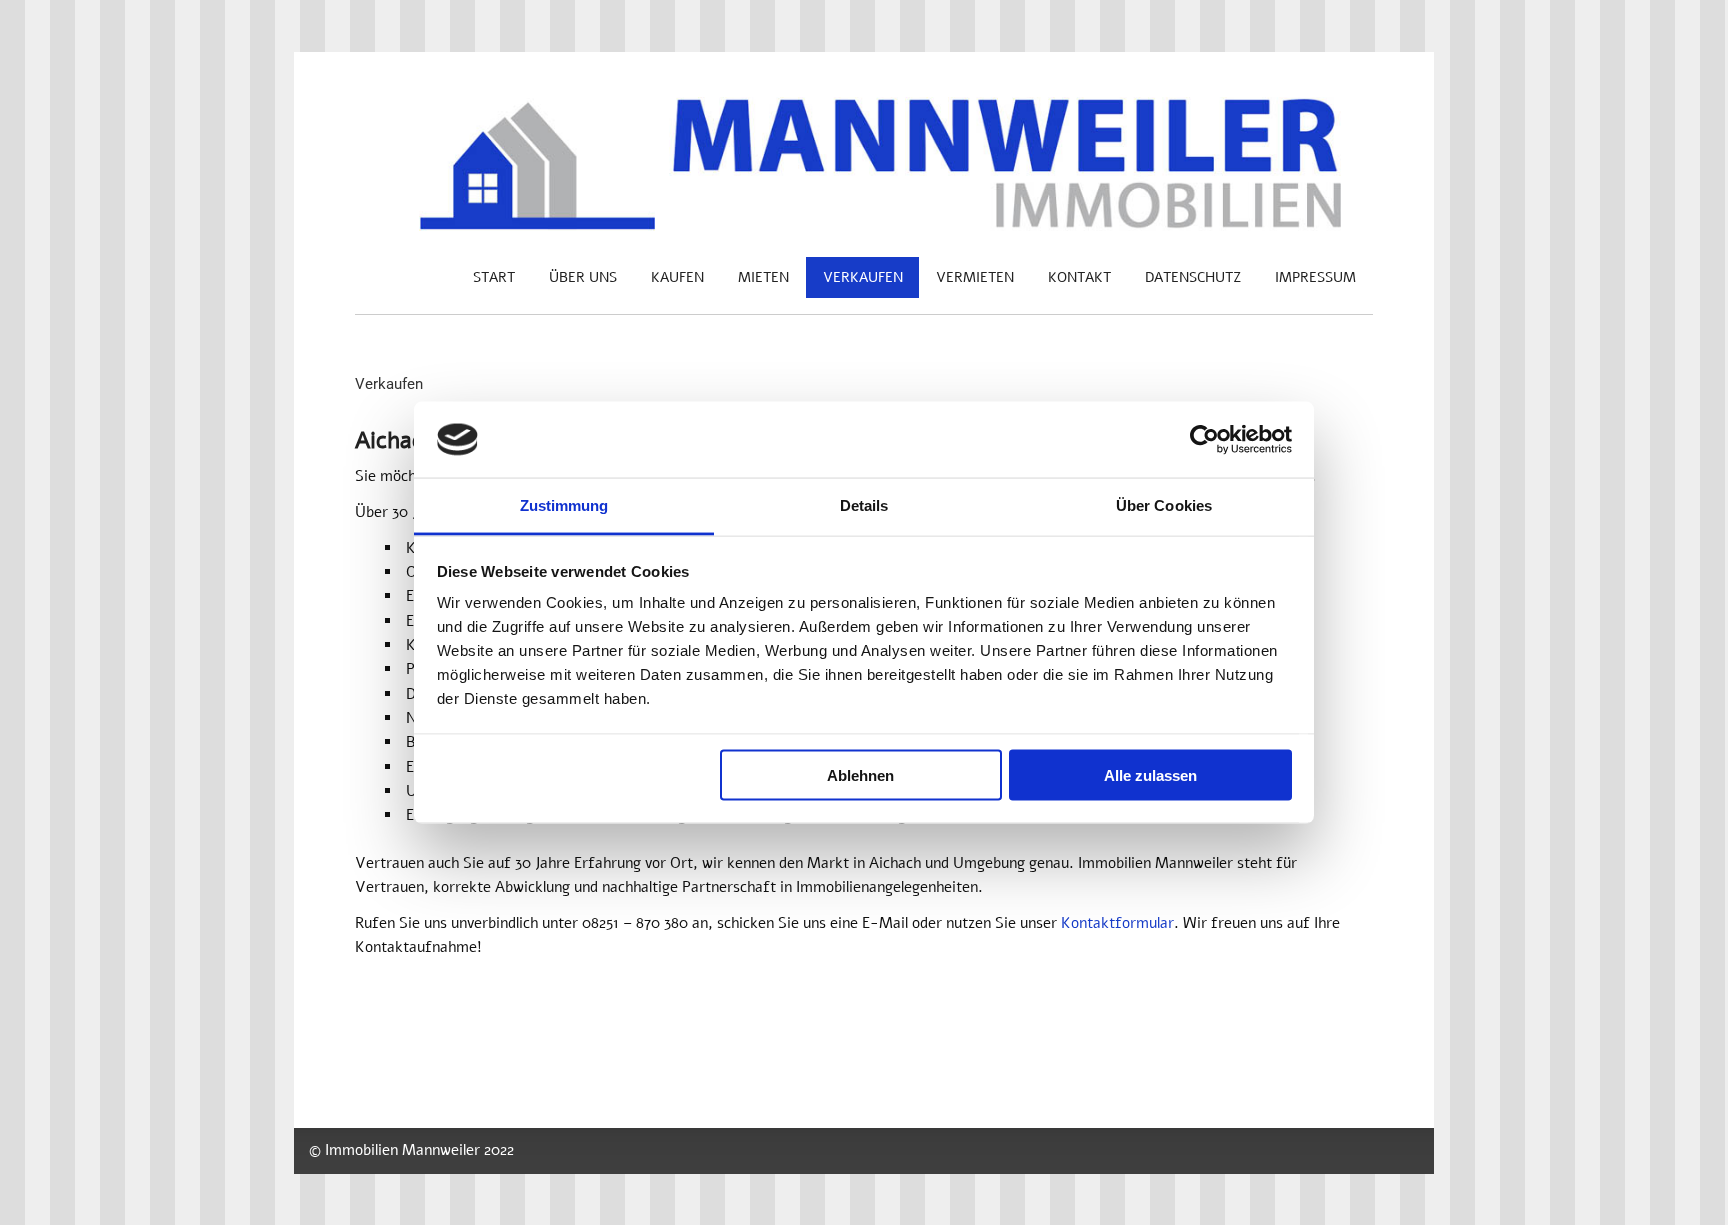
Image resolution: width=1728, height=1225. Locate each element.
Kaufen (677, 277)
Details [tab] (864, 505)
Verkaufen (863, 277)
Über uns (583, 277)
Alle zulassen (1150, 774)
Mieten (763, 277)
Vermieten (975, 277)
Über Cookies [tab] (1164, 505)
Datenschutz (1193, 277)
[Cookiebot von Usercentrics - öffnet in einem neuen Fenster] (1204, 440)
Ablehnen (860, 774)
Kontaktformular (1117, 923)
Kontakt (1079, 277)
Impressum (1315, 277)
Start (494, 277)
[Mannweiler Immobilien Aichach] (864, 226)
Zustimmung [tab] (564, 505)
